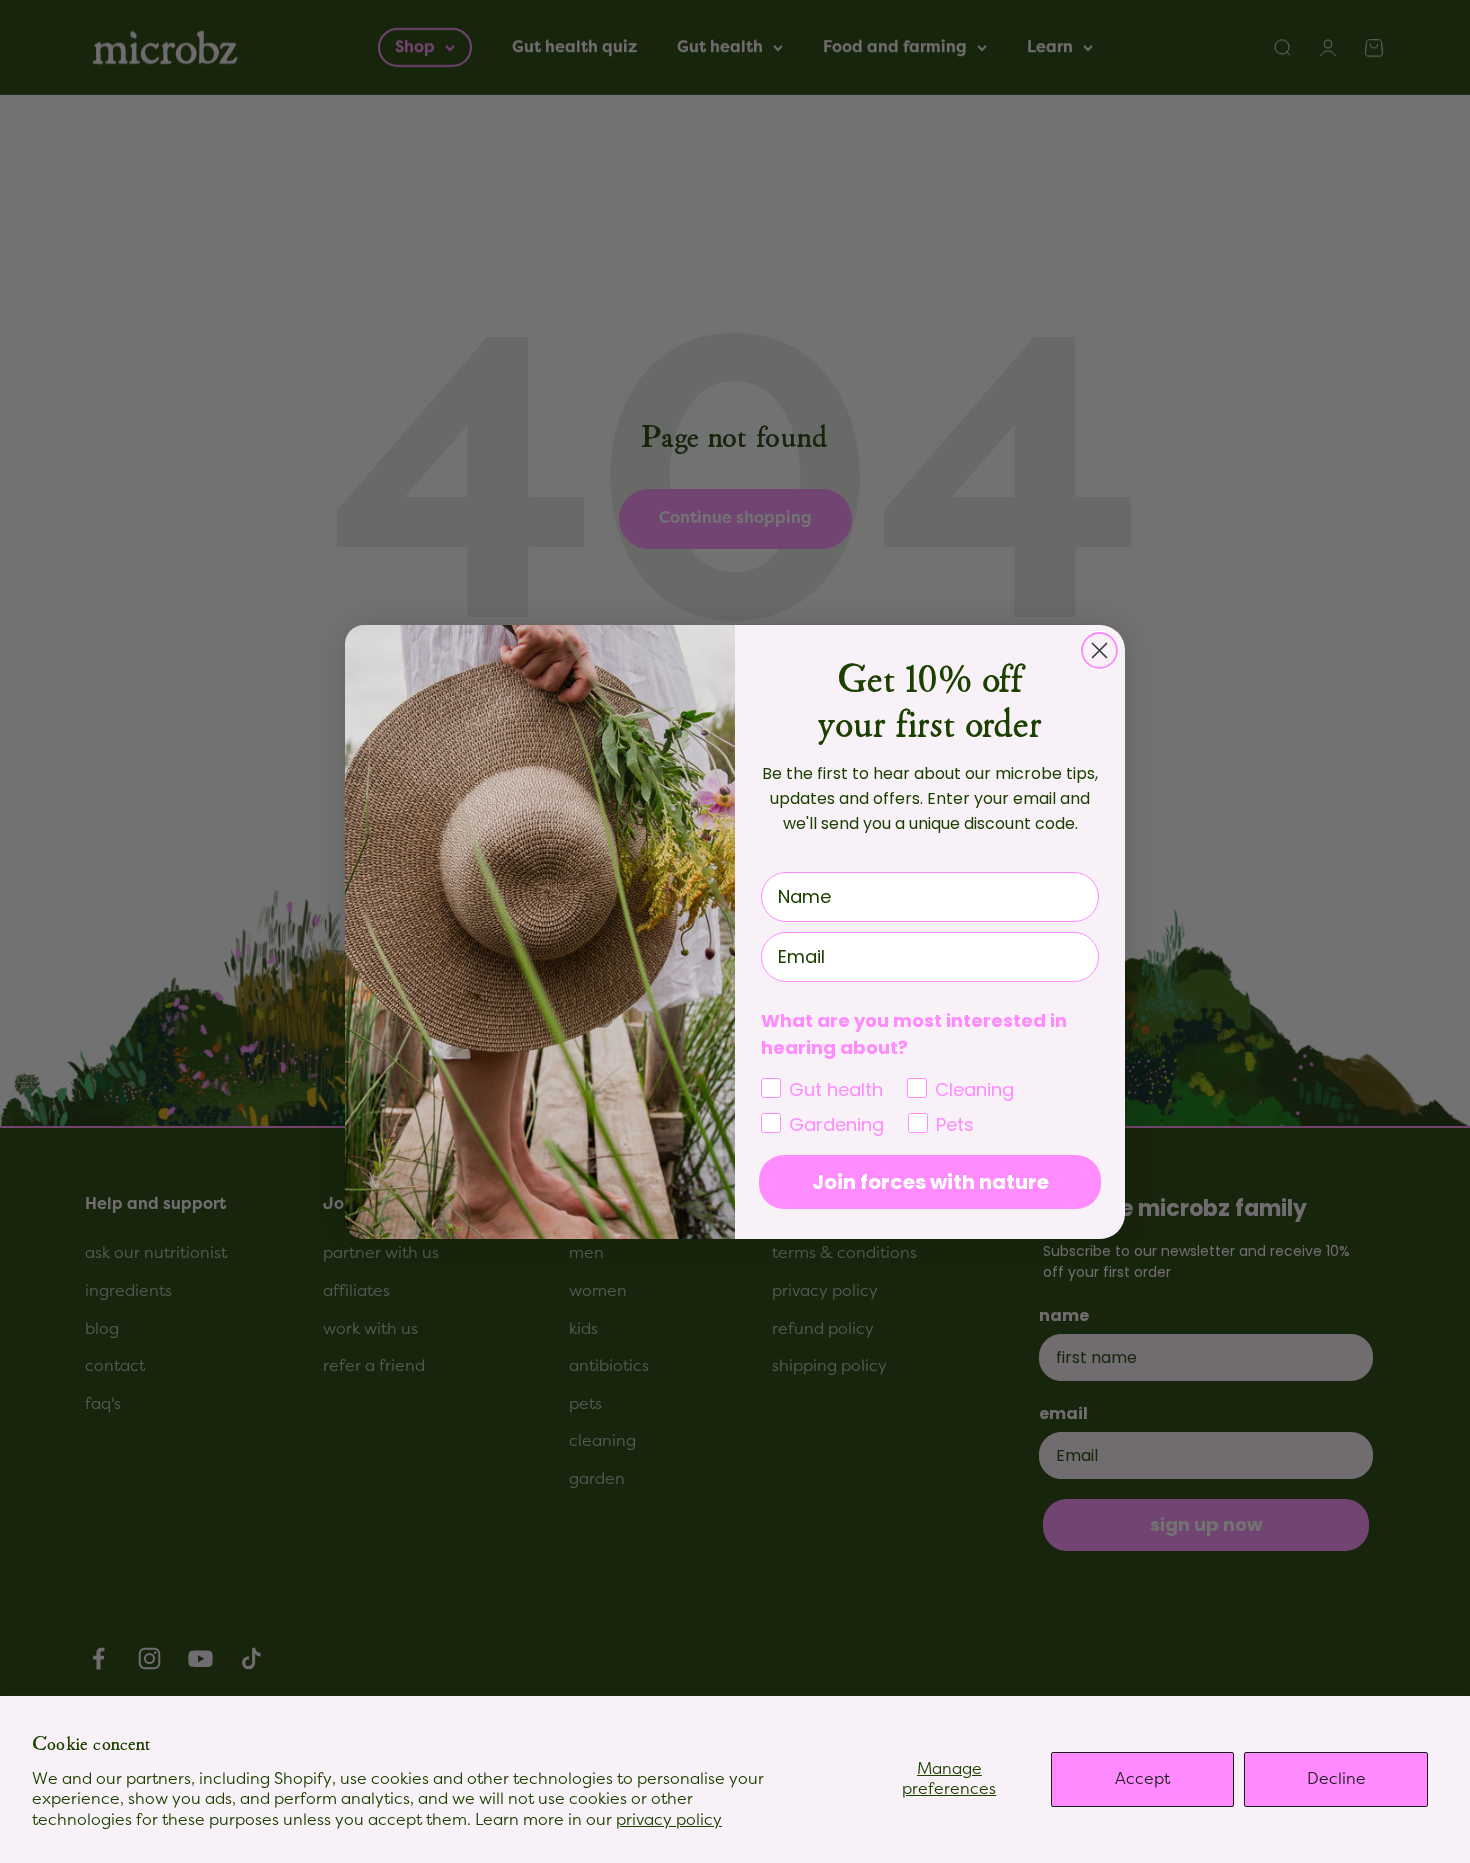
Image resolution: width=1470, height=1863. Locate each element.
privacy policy (669, 1820)
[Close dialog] (1099, 650)
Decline (1336, 1779)
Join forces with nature (930, 1182)
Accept (1142, 1779)
